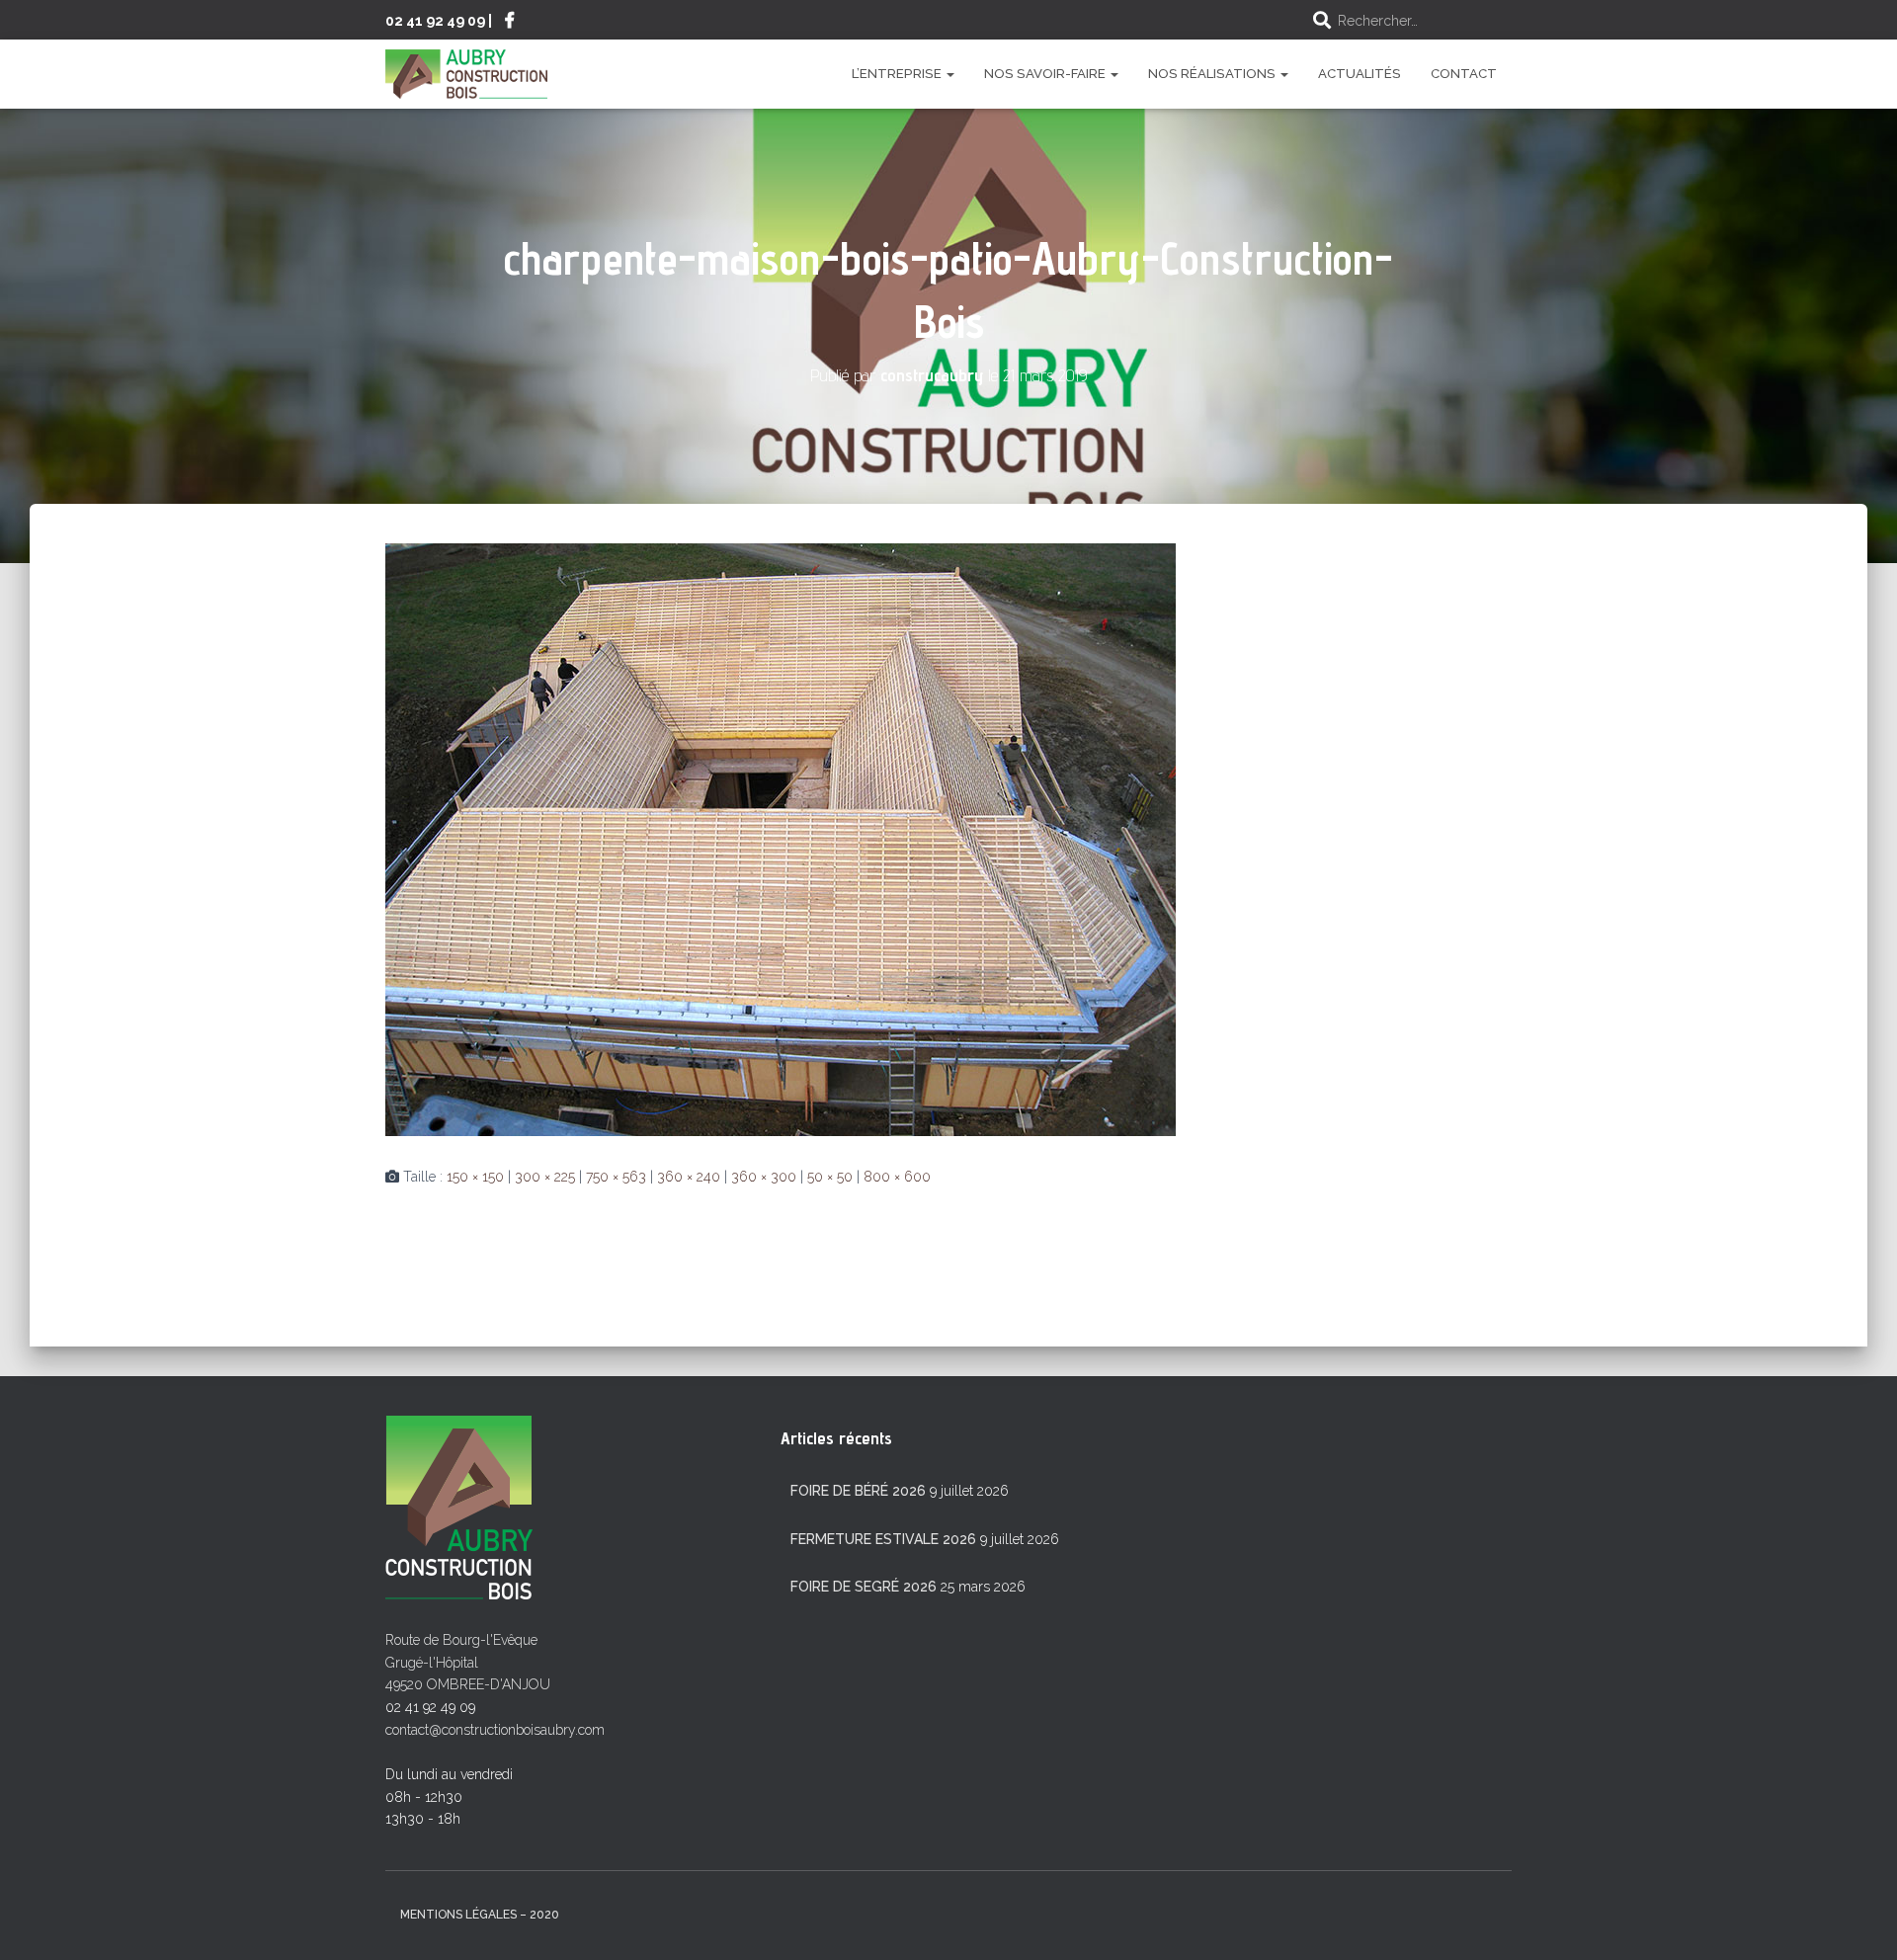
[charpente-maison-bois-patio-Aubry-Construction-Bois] (781, 839)
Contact (1464, 74)
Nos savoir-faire (1046, 74)
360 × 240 (689, 1177)
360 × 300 (764, 1177)
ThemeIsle (1480, 1917)
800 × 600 (897, 1177)
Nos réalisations (1213, 74)
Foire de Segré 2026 (864, 1587)
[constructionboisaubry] (466, 74)
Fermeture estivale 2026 (883, 1539)
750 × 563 (616, 1177)
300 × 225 (545, 1177)
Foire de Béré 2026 (858, 1491)
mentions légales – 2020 (480, 1915)
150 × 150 (475, 1177)
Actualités (1360, 74)
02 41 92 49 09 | (439, 20)
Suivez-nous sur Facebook (510, 23)
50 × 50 (830, 1177)
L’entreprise (898, 74)
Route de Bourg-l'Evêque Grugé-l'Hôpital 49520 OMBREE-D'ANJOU (468, 1662)
